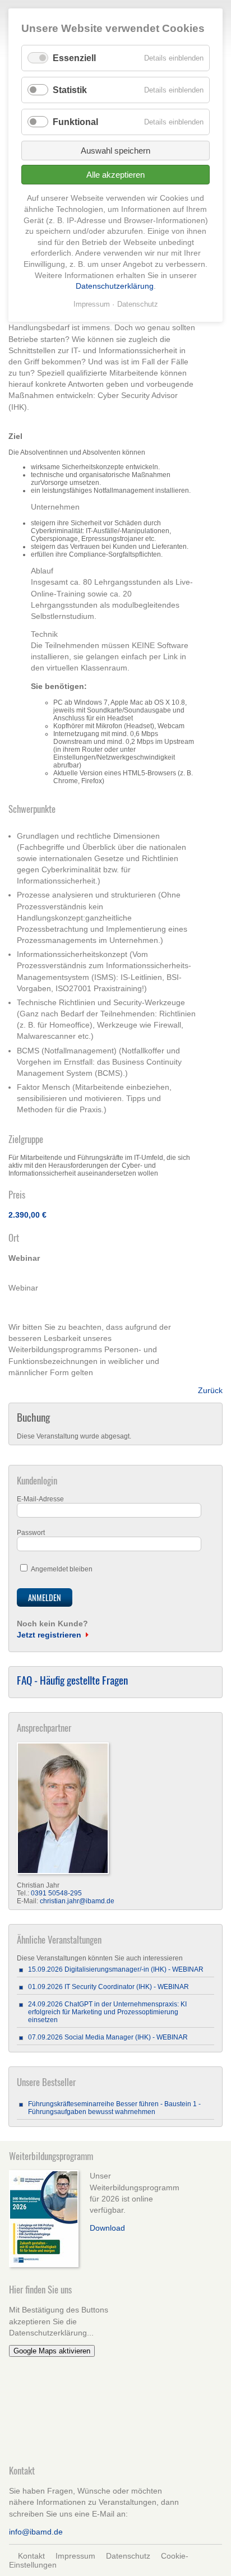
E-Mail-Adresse (40, 1499)
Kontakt (31, 2556)
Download (107, 2228)
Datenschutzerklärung (115, 286)
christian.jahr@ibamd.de (77, 1901)
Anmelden (45, 1597)
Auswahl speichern (115, 151)
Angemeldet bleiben (62, 1569)
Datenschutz (128, 2556)
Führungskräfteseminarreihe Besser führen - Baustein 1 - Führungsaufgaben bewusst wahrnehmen (114, 2108)
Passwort (31, 1533)
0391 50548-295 (56, 1893)
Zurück (210, 1390)
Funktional (75, 122)
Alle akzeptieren (115, 175)
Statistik (70, 90)
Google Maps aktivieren (52, 2351)
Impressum (75, 2556)
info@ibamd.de (36, 2532)
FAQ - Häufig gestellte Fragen (72, 1680)
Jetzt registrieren (49, 1635)
